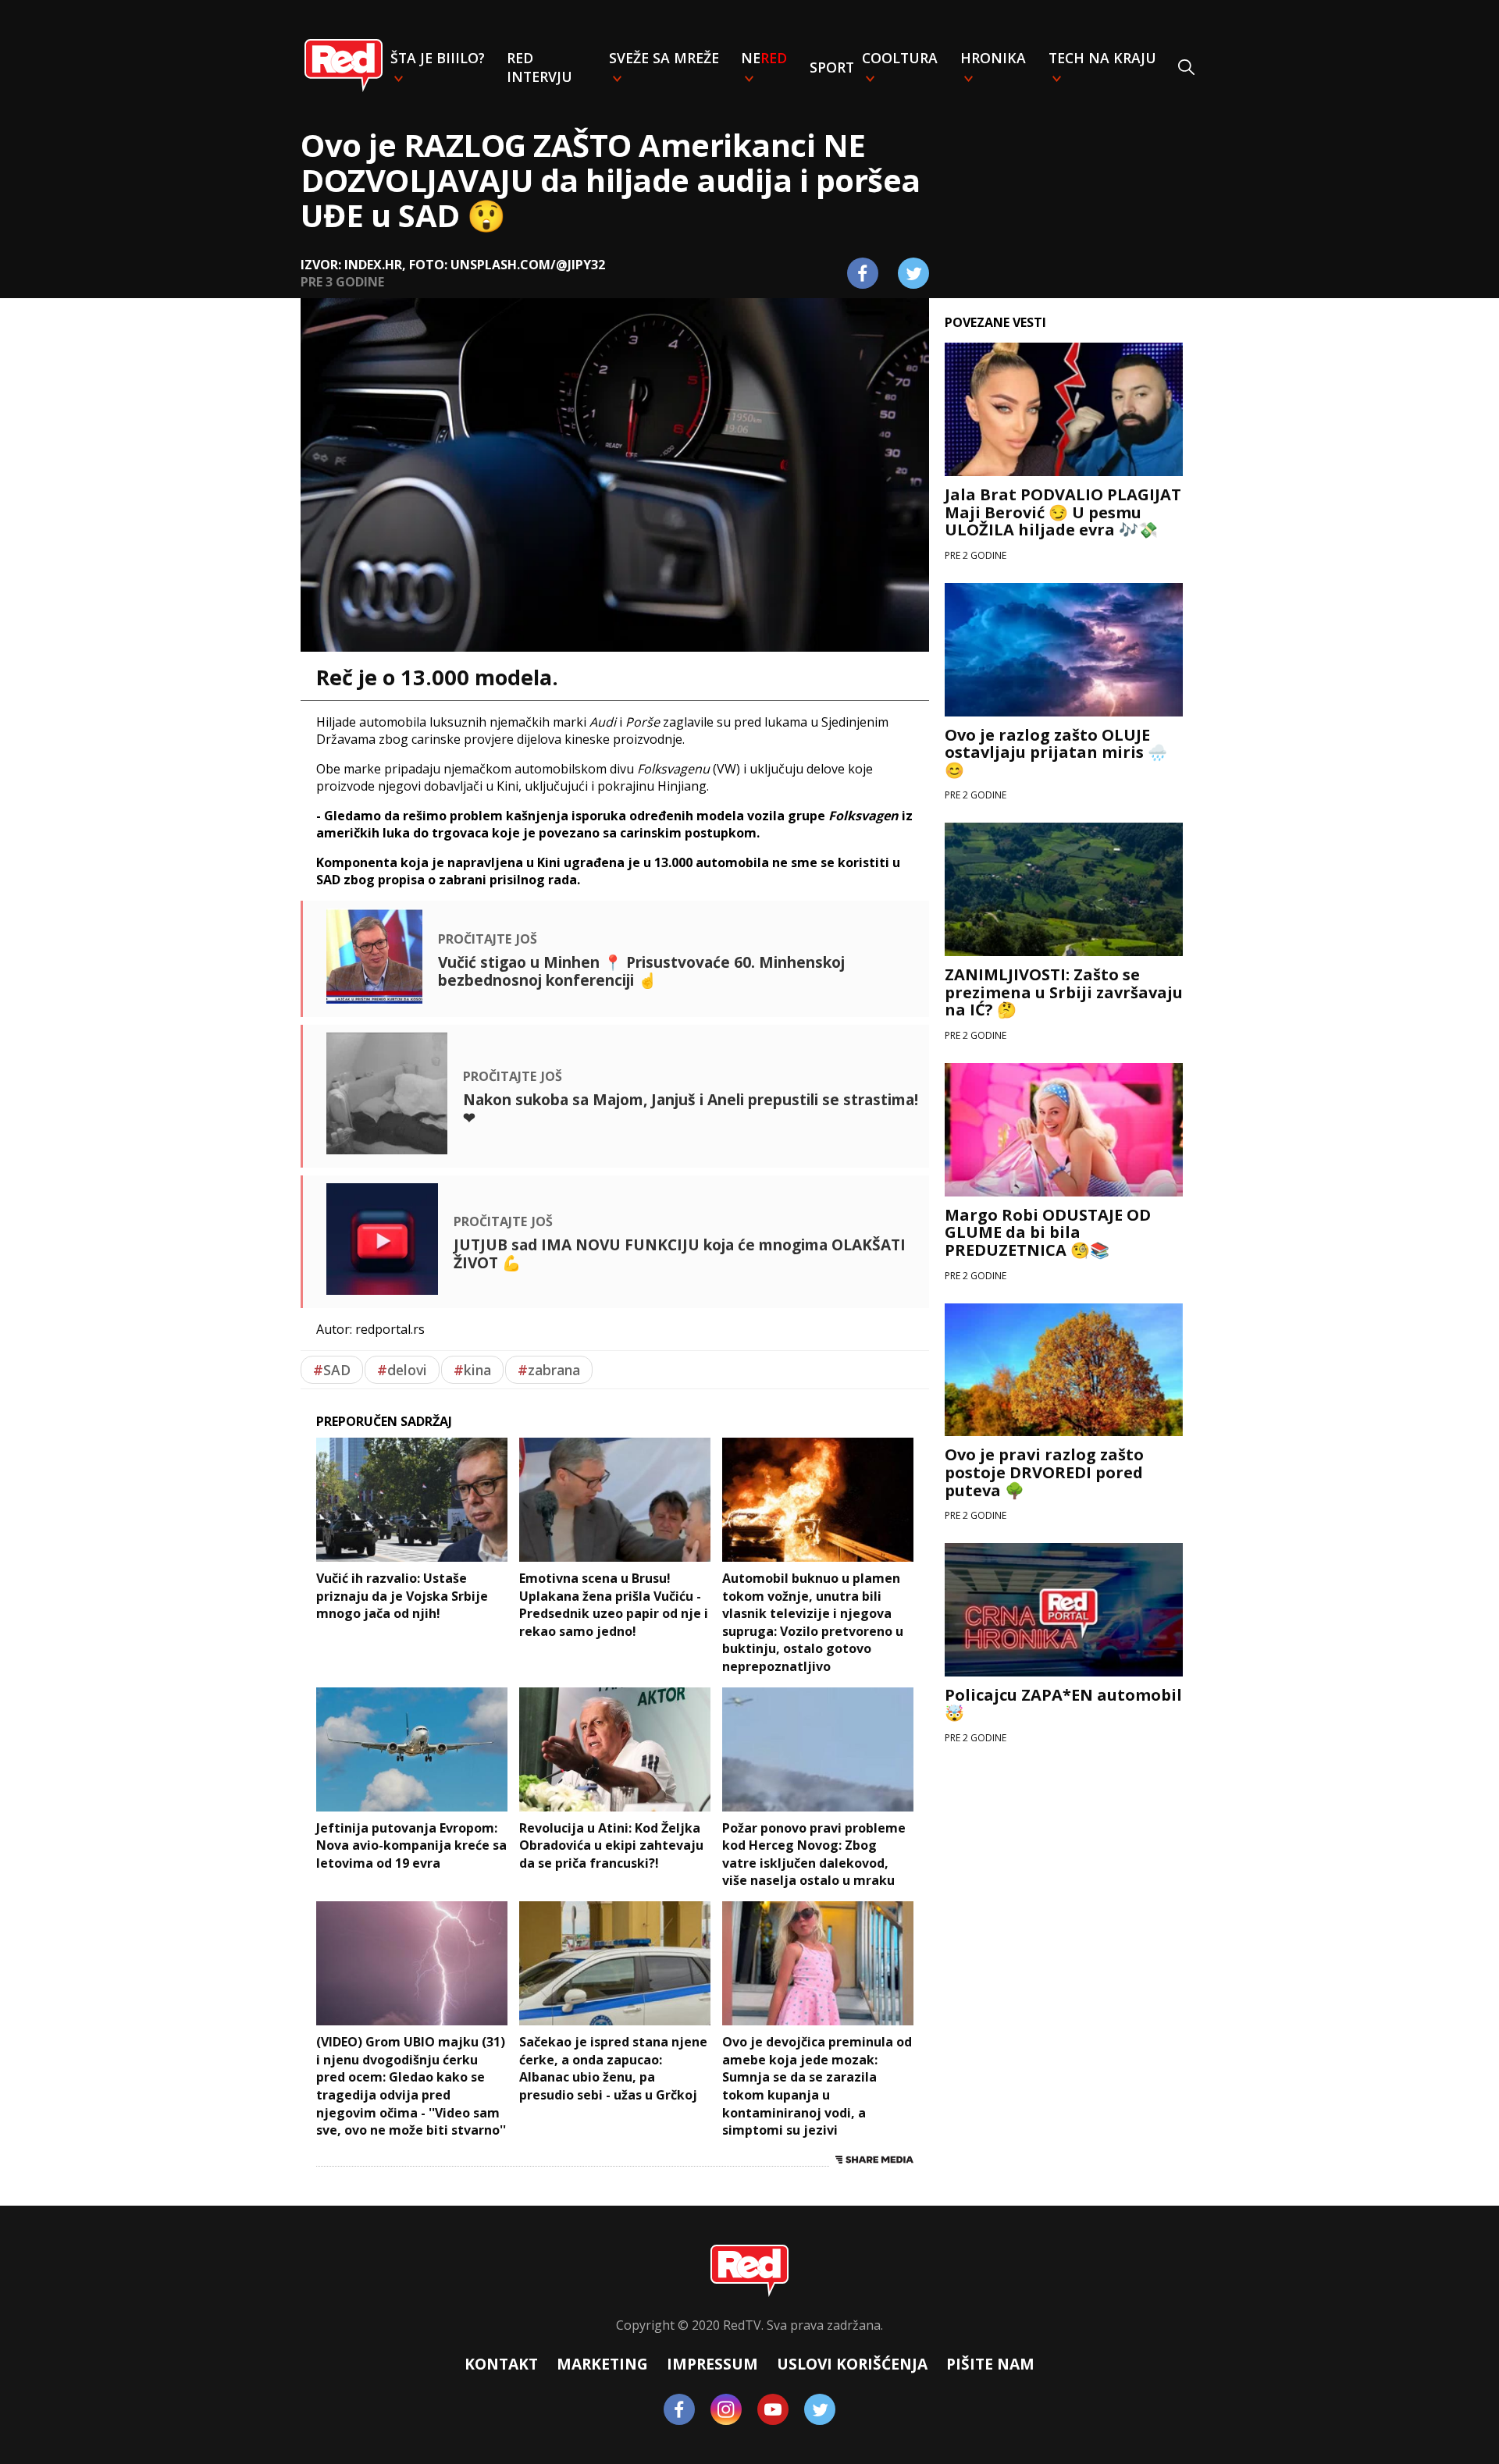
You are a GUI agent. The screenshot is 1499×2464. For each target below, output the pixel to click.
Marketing (602, 2364)
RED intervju (539, 67)
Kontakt (501, 2364)
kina (472, 1370)
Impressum (712, 2364)
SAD (332, 1370)
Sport (832, 67)
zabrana (549, 1370)
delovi (402, 1370)
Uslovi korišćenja (852, 2364)
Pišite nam (990, 2364)
